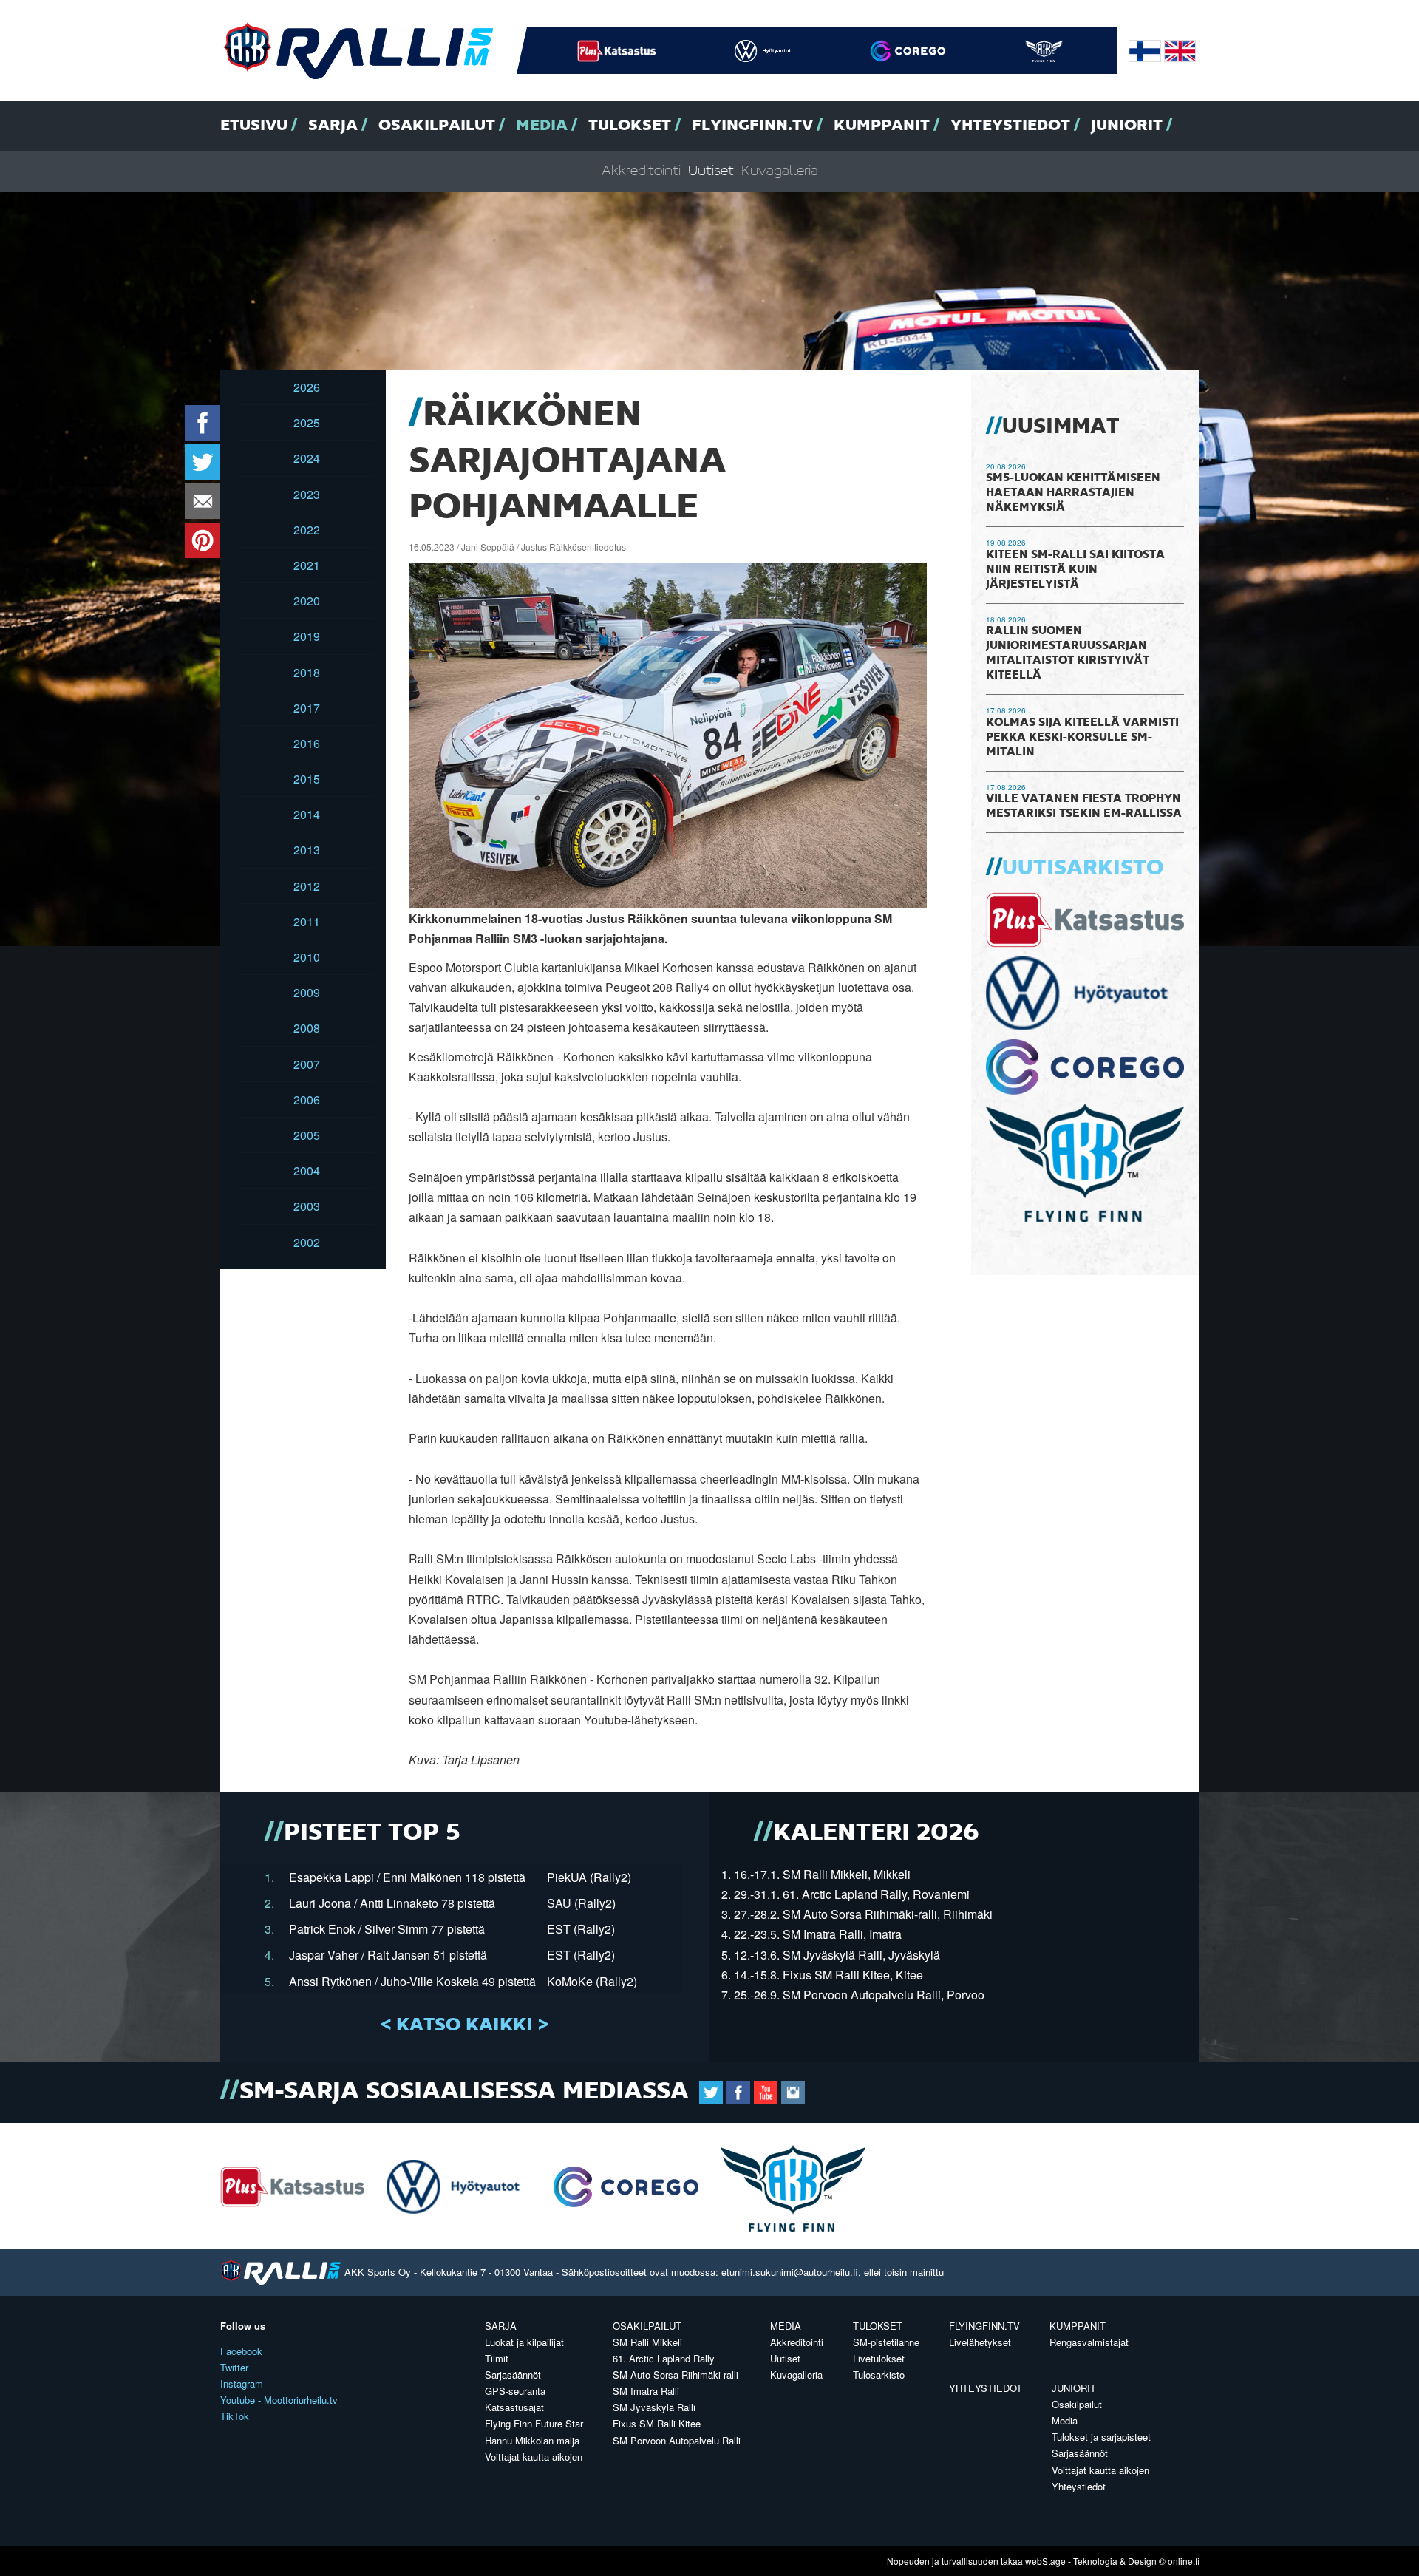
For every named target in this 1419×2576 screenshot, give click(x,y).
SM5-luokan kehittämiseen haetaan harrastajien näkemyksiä (1073, 493)
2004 (307, 1170)
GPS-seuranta (515, 2391)
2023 (307, 494)
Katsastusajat (514, 2407)
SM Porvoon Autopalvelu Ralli (677, 2440)
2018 (307, 672)
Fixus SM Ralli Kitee (657, 2423)
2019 (307, 636)
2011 (307, 921)
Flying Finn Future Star (534, 2423)
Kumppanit (882, 126)
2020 (307, 601)
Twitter (234, 2367)
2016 (307, 743)
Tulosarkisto (879, 2375)
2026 (307, 387)
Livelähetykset (980, 2342)
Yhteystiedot (1010, 126)
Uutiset (711, 171)
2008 (307, 1028)
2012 (307, 886)
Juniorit (1127, 126)
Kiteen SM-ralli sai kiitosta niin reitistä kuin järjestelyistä (1075, 570)
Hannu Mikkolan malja (532, 2440)
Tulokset (630, 126)
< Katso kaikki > (465, 2025)
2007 (307, 1064)
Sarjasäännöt (513, 2375)
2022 (307, 530)
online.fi (1184, 2561)
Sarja (333, 126)
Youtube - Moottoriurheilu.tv (279, 2400)
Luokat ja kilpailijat (524, 2342)
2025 (307, 422)
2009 (307, 992)
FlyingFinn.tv (752, 126)
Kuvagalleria (780, 171)
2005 (307, 1135)
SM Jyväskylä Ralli (654, 2407)
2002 (307, 1242)
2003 (307, 1206)
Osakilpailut (437, 126)
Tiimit (497, 2358)
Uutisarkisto (1083, 869)
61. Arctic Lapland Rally (664, 2358)
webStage (1045, 2561)
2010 (307, 957)
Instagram (242, 2383)
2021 (307, 565)
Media (542, 126)
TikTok (235, 2416)
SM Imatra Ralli (646, 2391)
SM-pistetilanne (886, 2342)
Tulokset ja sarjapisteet (1101, 2437)
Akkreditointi (641, 171)
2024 (307, 458)
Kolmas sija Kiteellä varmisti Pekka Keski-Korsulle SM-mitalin (1082, 738)
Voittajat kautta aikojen (534, 2457)
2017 (307, 708)
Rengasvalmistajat (1089, 2342)
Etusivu (254, 126)
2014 (307, 814)
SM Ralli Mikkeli (647, 2342)
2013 (307, 850)
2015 (307, 779)
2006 (307, 1100)
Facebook (241, 2351)
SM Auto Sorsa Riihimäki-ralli (676, 2375)
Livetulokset (879, 2358)
